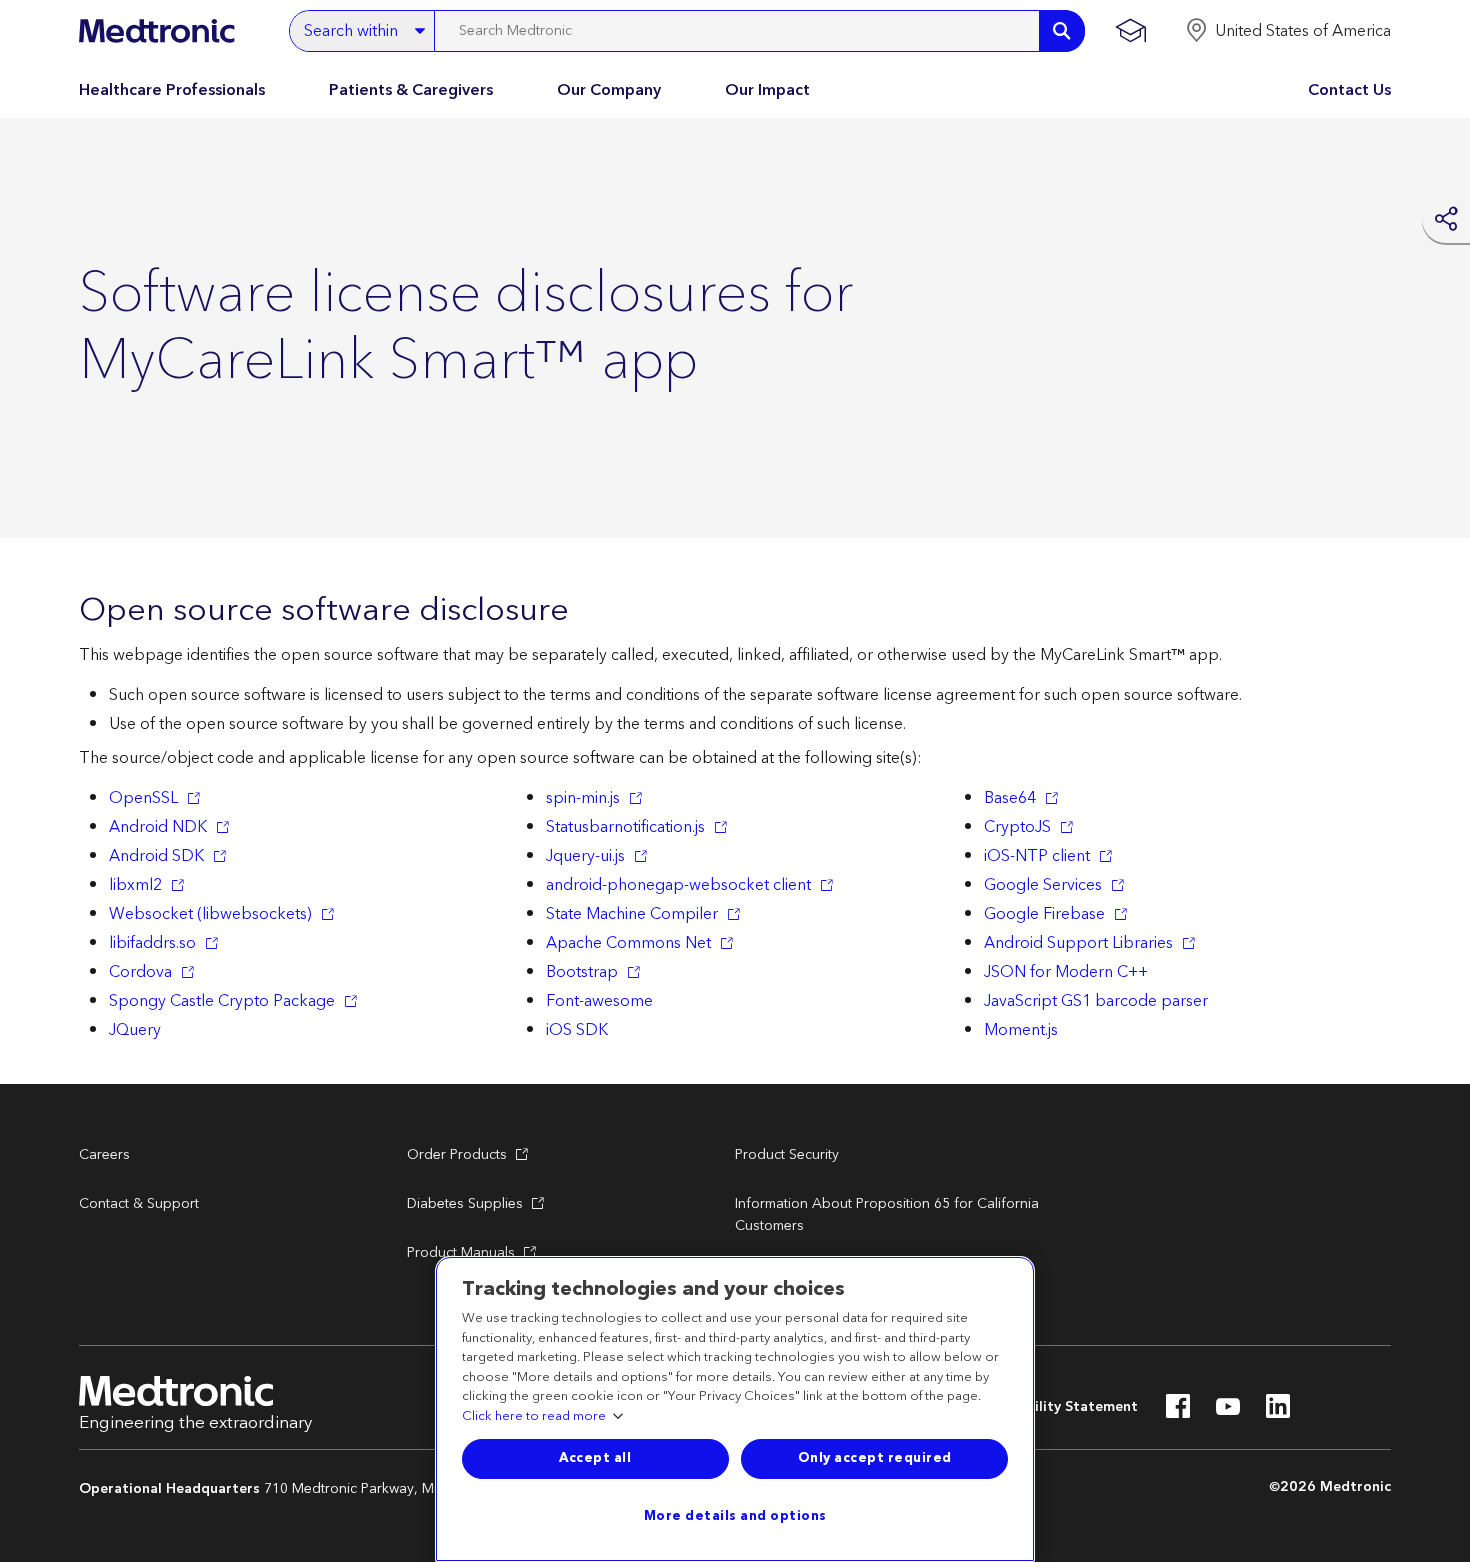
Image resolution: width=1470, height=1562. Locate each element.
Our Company (609, 90)
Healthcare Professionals (172, 90)
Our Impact (767, 90)
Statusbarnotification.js (625, 827)
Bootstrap (582, 972)
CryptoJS (1017, 827)
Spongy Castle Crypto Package (222, 1001)
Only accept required (875, 1458)
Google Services (1043, 885)
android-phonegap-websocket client (678, 885)
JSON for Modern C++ (1066, 972)
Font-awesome (599, 1001)
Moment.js (1021, 1030)
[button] (1288, 31)
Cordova (140, 972)
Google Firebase (1044, 914)
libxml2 (135, 885)
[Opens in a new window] (1178, 1412)
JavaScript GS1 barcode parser (1096, 1001)
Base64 (1010, 798)
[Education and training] (1130, 31)
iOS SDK (577, 1030)
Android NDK (158, 827)
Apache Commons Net (628, 943)
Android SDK (156, 856)
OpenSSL (143, 798)
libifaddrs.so (152, 943)
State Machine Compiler (632, 914)
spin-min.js (583, 798)
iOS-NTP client (1037, 856)
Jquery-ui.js (585, 856)
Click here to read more (534, 1417)
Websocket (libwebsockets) (210, 914)
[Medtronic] (156, 31)
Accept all (595, 1458)
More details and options (735, 1516)
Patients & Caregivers (411, 90)
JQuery (135, 1030)
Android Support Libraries (1078, 943)
